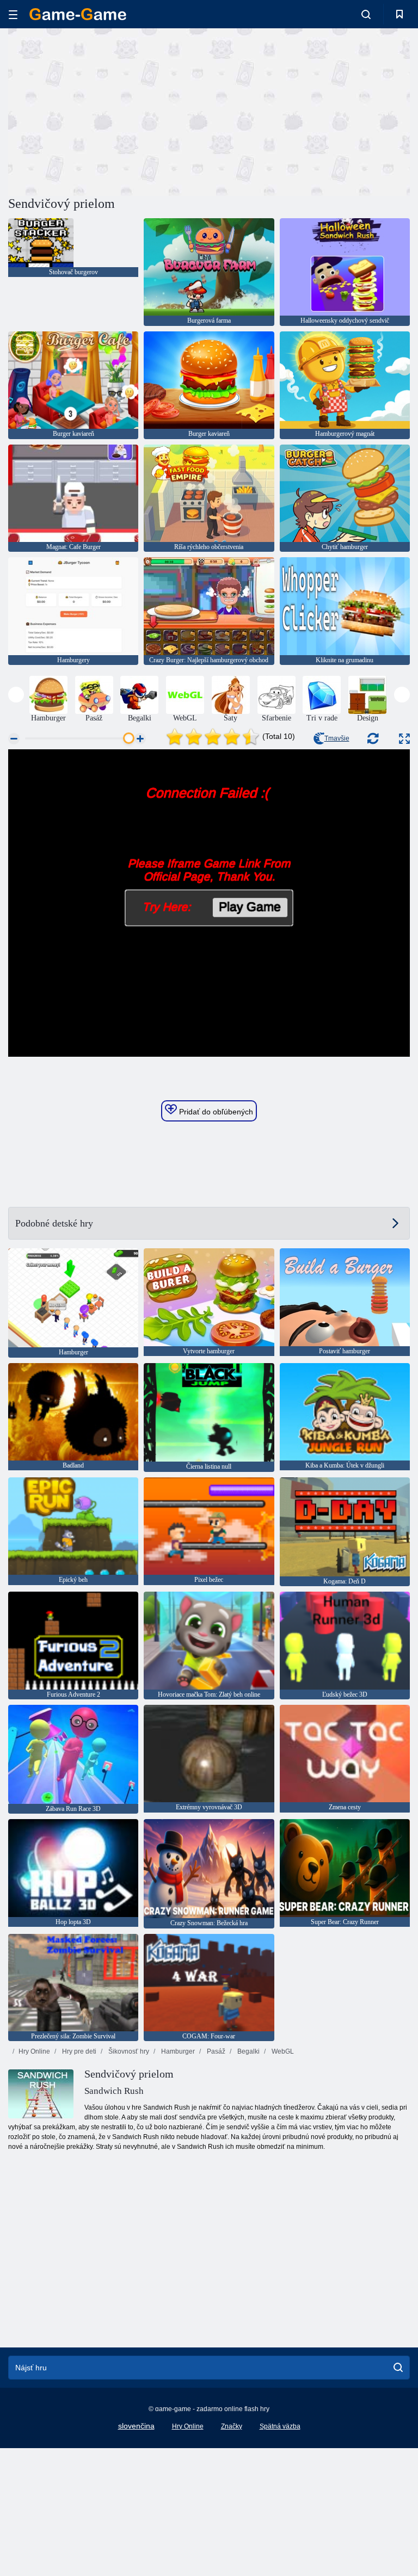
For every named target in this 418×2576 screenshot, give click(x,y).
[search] (398, 2368)
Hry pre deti (78, 2051)
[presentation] (16, 695)
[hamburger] (13, 14)
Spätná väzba (280, 2426)
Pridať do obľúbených (215, 1112)
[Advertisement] (109, 110)
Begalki (248, 2051)
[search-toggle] (366, 14)
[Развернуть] (404, 739)
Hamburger (177, 2051)
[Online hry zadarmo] (78, 14)
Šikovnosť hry (128, 2051)
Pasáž (215, 2051)
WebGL (282, 2051)
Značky (232, 2426)
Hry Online (34, 2051)
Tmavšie (337, 738)
